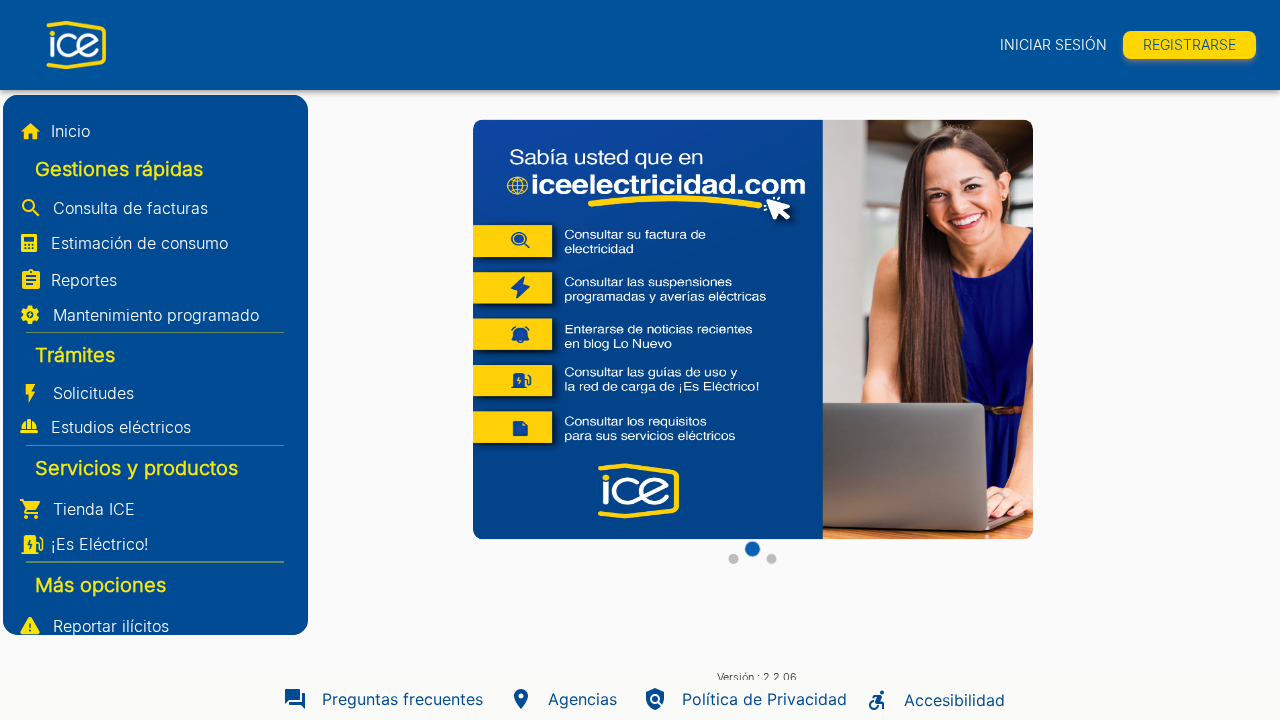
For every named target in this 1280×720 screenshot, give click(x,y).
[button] (155, 131)
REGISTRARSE (1189, 44)
